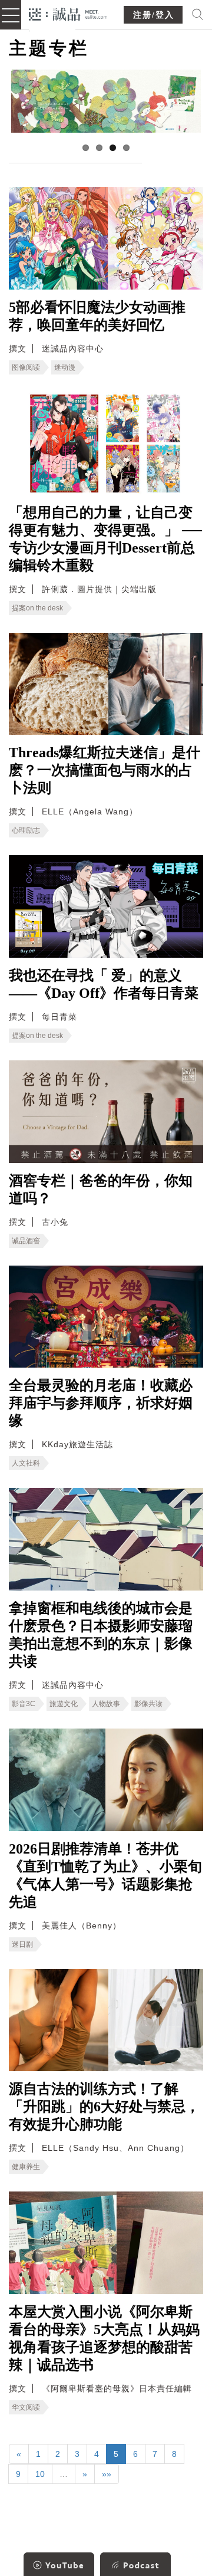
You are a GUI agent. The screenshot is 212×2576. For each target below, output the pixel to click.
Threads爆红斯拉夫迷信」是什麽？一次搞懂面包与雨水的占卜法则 (105, 770)
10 (40, 2474)
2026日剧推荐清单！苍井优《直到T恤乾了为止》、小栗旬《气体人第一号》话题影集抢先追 (105, 1875)
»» (107, 2474)
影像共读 (148, 1704)
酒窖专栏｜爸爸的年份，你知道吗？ (101, 1190)
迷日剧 (22, 1944)
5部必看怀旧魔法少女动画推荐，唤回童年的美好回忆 (97, 316)
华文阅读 (26, 2407)
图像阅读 (26, 367)
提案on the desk (37, 608)
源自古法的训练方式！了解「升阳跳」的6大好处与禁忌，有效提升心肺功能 (104, 2107)
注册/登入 (154, 15)
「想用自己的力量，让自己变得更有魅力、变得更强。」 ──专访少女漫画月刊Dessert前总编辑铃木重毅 (105, 539)
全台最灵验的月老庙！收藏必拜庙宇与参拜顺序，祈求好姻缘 (101, 1403)
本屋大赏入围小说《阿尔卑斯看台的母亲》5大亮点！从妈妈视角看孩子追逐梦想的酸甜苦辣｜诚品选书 (104, 2338)
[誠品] (68, 13)
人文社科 (26, 1463)
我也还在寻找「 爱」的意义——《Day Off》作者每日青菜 (104, 984)
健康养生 (26, 2167)
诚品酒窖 (26, 1241)
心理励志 (26, 830)
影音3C (24, 1704)
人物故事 (106, 1704)
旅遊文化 (64, 1704)
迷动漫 (65, 367)
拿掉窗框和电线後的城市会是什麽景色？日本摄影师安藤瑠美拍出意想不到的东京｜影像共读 (101, 1635)
